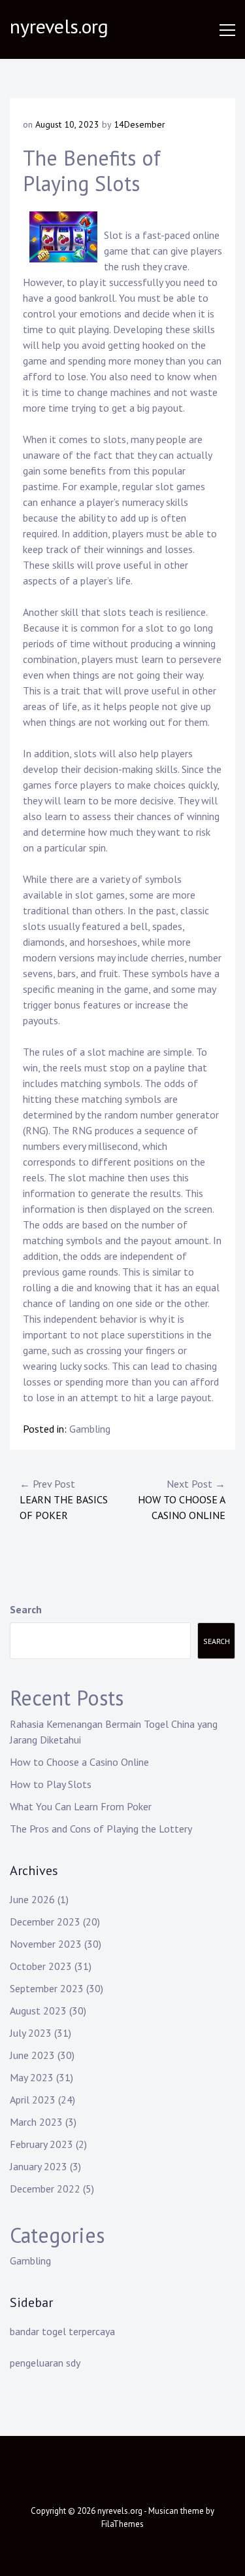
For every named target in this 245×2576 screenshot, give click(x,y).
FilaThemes (122, 2524)
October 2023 (41, 1966)
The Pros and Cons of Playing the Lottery (101, 1829)
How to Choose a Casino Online (182, 1499)
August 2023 (38, 2011)
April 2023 (33, 2100)
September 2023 (47, 1988)
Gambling (90, 1429)
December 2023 (45, 1922)
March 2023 (36, 2122)
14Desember (139, 124)
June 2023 (32, 2055)
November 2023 (46, 1944)
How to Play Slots (51, 1784)
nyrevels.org (59, 26)
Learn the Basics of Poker (64, 1499)
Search (26, 1609)
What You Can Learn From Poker (81, 1806)
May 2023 (32, 2077)
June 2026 (32, 1899)
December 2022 (45, 2189)
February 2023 (41, 2144)
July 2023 (31, 2033)
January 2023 (39, 2166)
